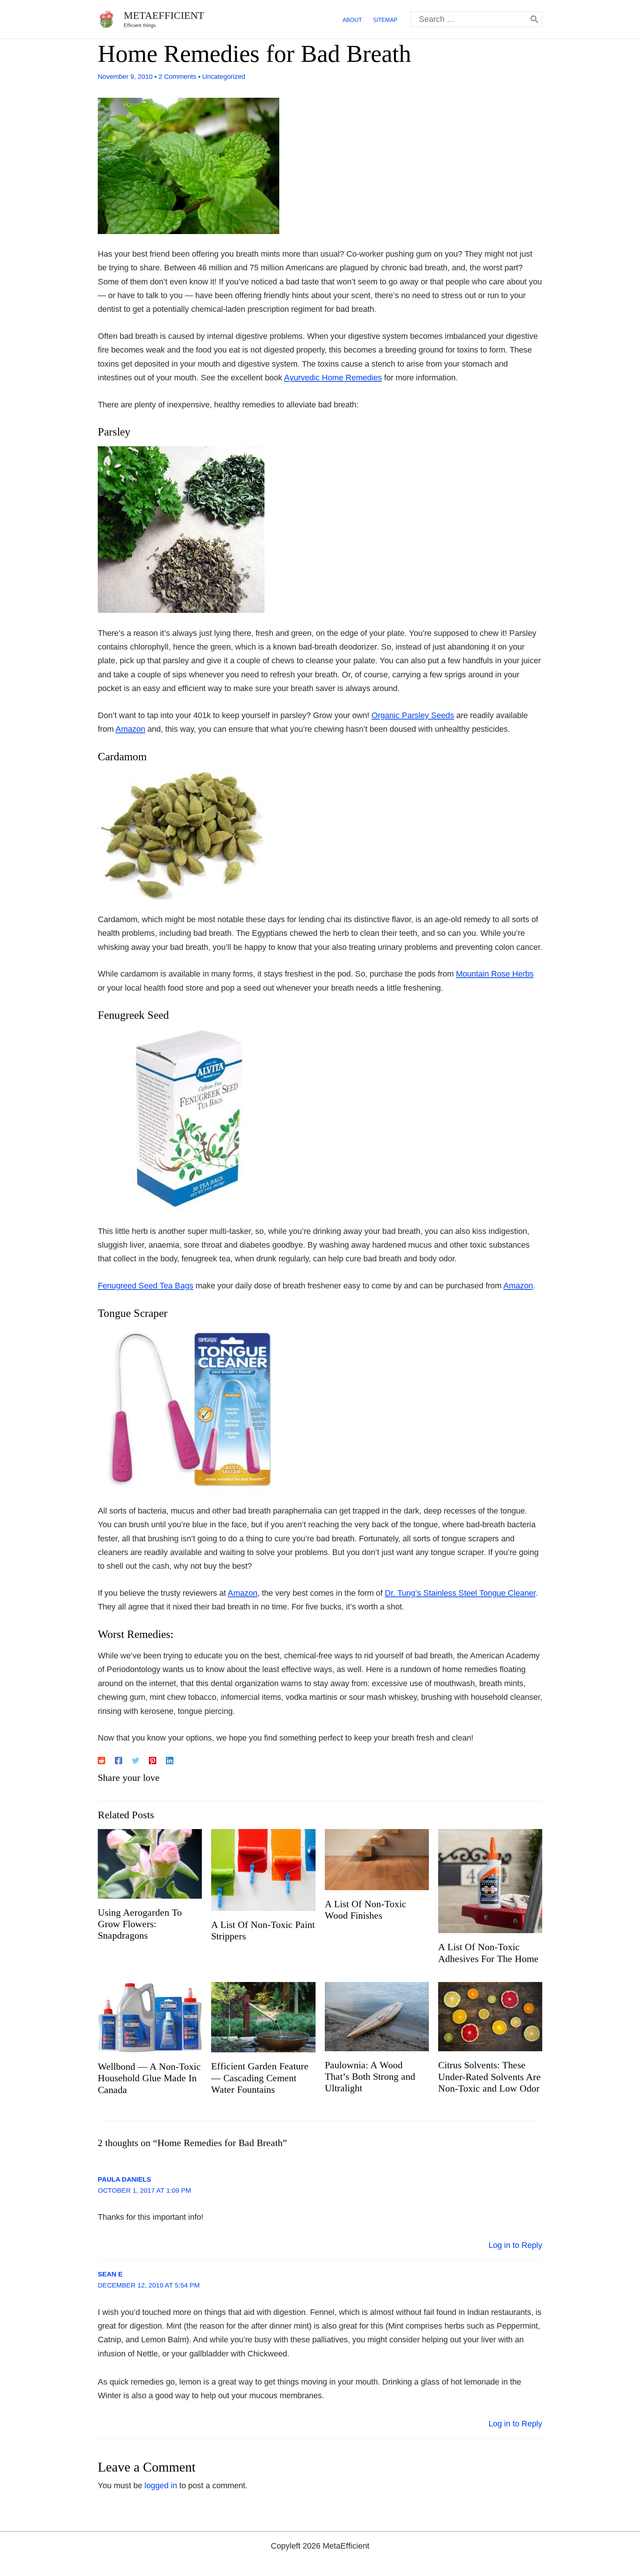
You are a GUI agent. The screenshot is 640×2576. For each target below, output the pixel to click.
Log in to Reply (515, 2245)
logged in (161, 2485)
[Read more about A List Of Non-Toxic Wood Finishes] (377, 1859)
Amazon (130, 729)
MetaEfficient (164, 15)
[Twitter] (136, 1760)
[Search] (534, 19)
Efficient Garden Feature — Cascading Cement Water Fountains (260, 2078)
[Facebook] (119, 1760)
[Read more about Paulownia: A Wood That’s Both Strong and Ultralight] (377, 2016)
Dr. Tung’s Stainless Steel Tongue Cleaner (460, 1593)
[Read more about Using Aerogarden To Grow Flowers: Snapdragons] (150, 1863)
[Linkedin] (170, 1760)
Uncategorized (224, 77)
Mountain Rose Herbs (495, 974)
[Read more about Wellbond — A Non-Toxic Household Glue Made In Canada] (150, 2017)
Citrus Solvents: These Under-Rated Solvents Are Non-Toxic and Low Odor (489, 2077)
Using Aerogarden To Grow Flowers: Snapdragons (140, 1924)
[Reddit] (101, 1760)
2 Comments (177, 77)
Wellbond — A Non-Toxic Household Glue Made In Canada (149, 2078)
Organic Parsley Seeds (413, 715)
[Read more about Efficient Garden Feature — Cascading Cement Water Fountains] (263, 2017)
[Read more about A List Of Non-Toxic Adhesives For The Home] (490, 1881)
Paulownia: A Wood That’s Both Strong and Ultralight (370, 2077)
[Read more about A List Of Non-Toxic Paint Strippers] (263, 1869)
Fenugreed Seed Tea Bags (146, 1286)
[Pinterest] (153, 1760)
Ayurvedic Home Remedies (333, 378)
